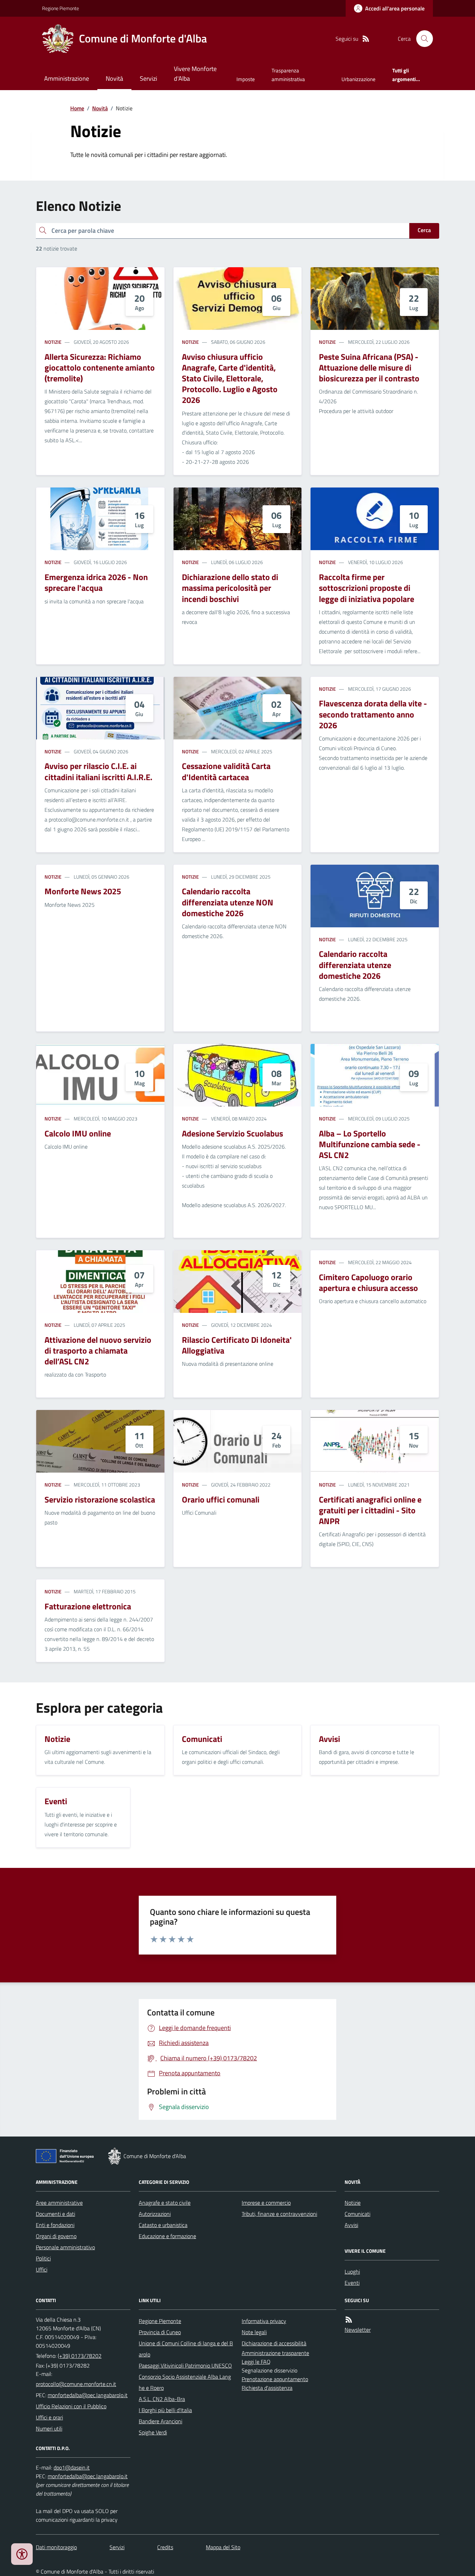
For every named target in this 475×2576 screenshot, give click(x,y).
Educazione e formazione (167, 2236)
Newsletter (358, 2330)
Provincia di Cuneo (160, 2332)
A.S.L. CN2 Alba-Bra (162, 2399)
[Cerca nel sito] (422, 39)
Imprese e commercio (266, 2203)
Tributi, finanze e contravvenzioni (279, 2214)
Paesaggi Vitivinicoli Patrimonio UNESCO (185, 2365)
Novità (114, 78)
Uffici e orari (49, 2417)
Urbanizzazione (359, 79)
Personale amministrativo (65, 2247)
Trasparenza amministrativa (288, 75)
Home (77, 108)
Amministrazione (67, 78)
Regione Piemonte (61, 8)
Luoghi (352, 2272)
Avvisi (351, 2225)
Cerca (424, 230)
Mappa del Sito (223, 2547)
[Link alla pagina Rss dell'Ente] (349, 2320)
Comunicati (357, 2214)
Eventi (352, 2283)
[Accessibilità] (22, 2554)
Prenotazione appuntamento (275, 2379)
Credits (165, 2547)
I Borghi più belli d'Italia (165, 2410)
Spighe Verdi (153, 2432)
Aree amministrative (59, 2203)
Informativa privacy (264, 2321)
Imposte (246, 79)
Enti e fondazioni (55, 2225)
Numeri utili (49, 2428)
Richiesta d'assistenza (267, 2388)
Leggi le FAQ (256, 2362)
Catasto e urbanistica (163, 2225)
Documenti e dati (55, 2214)
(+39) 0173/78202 (80, 2356)
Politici (43, 2258)
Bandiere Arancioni (160, 2421)
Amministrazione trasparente (275, 2353)
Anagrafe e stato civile (165, 2203)
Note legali (254, 2332)
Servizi (148, 78)
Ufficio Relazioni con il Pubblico (71, 2406)
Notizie (53, 342)
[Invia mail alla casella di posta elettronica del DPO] (72, 2468)
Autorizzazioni (155, 2214)
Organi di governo (56, 2236)
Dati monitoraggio (56, 2547)
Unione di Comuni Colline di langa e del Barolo (186, 2349)
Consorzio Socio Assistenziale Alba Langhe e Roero (185, 2382)
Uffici (42, 2269)
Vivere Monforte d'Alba (195, 74)
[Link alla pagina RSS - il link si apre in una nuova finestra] (366, 39)
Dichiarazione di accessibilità (274, 2343)
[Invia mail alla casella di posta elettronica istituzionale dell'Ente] (76, 2384)
